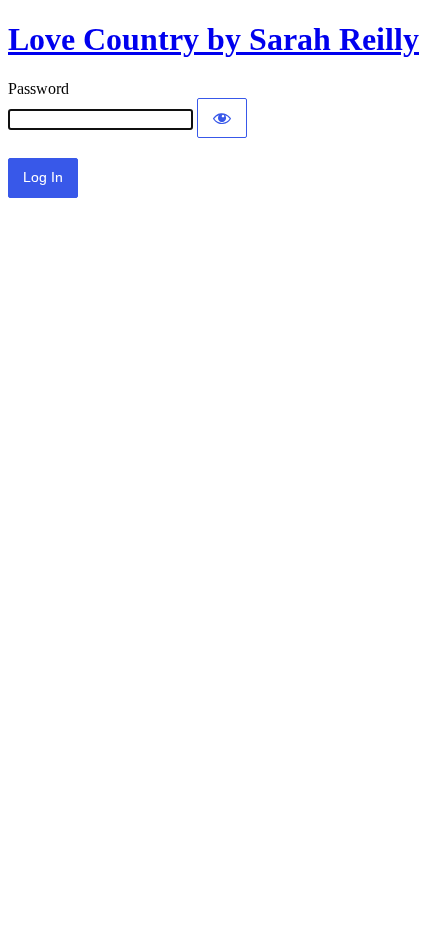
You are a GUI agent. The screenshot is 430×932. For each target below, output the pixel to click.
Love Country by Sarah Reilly (213, 39)
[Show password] (222, 118)
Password (38, 88)
